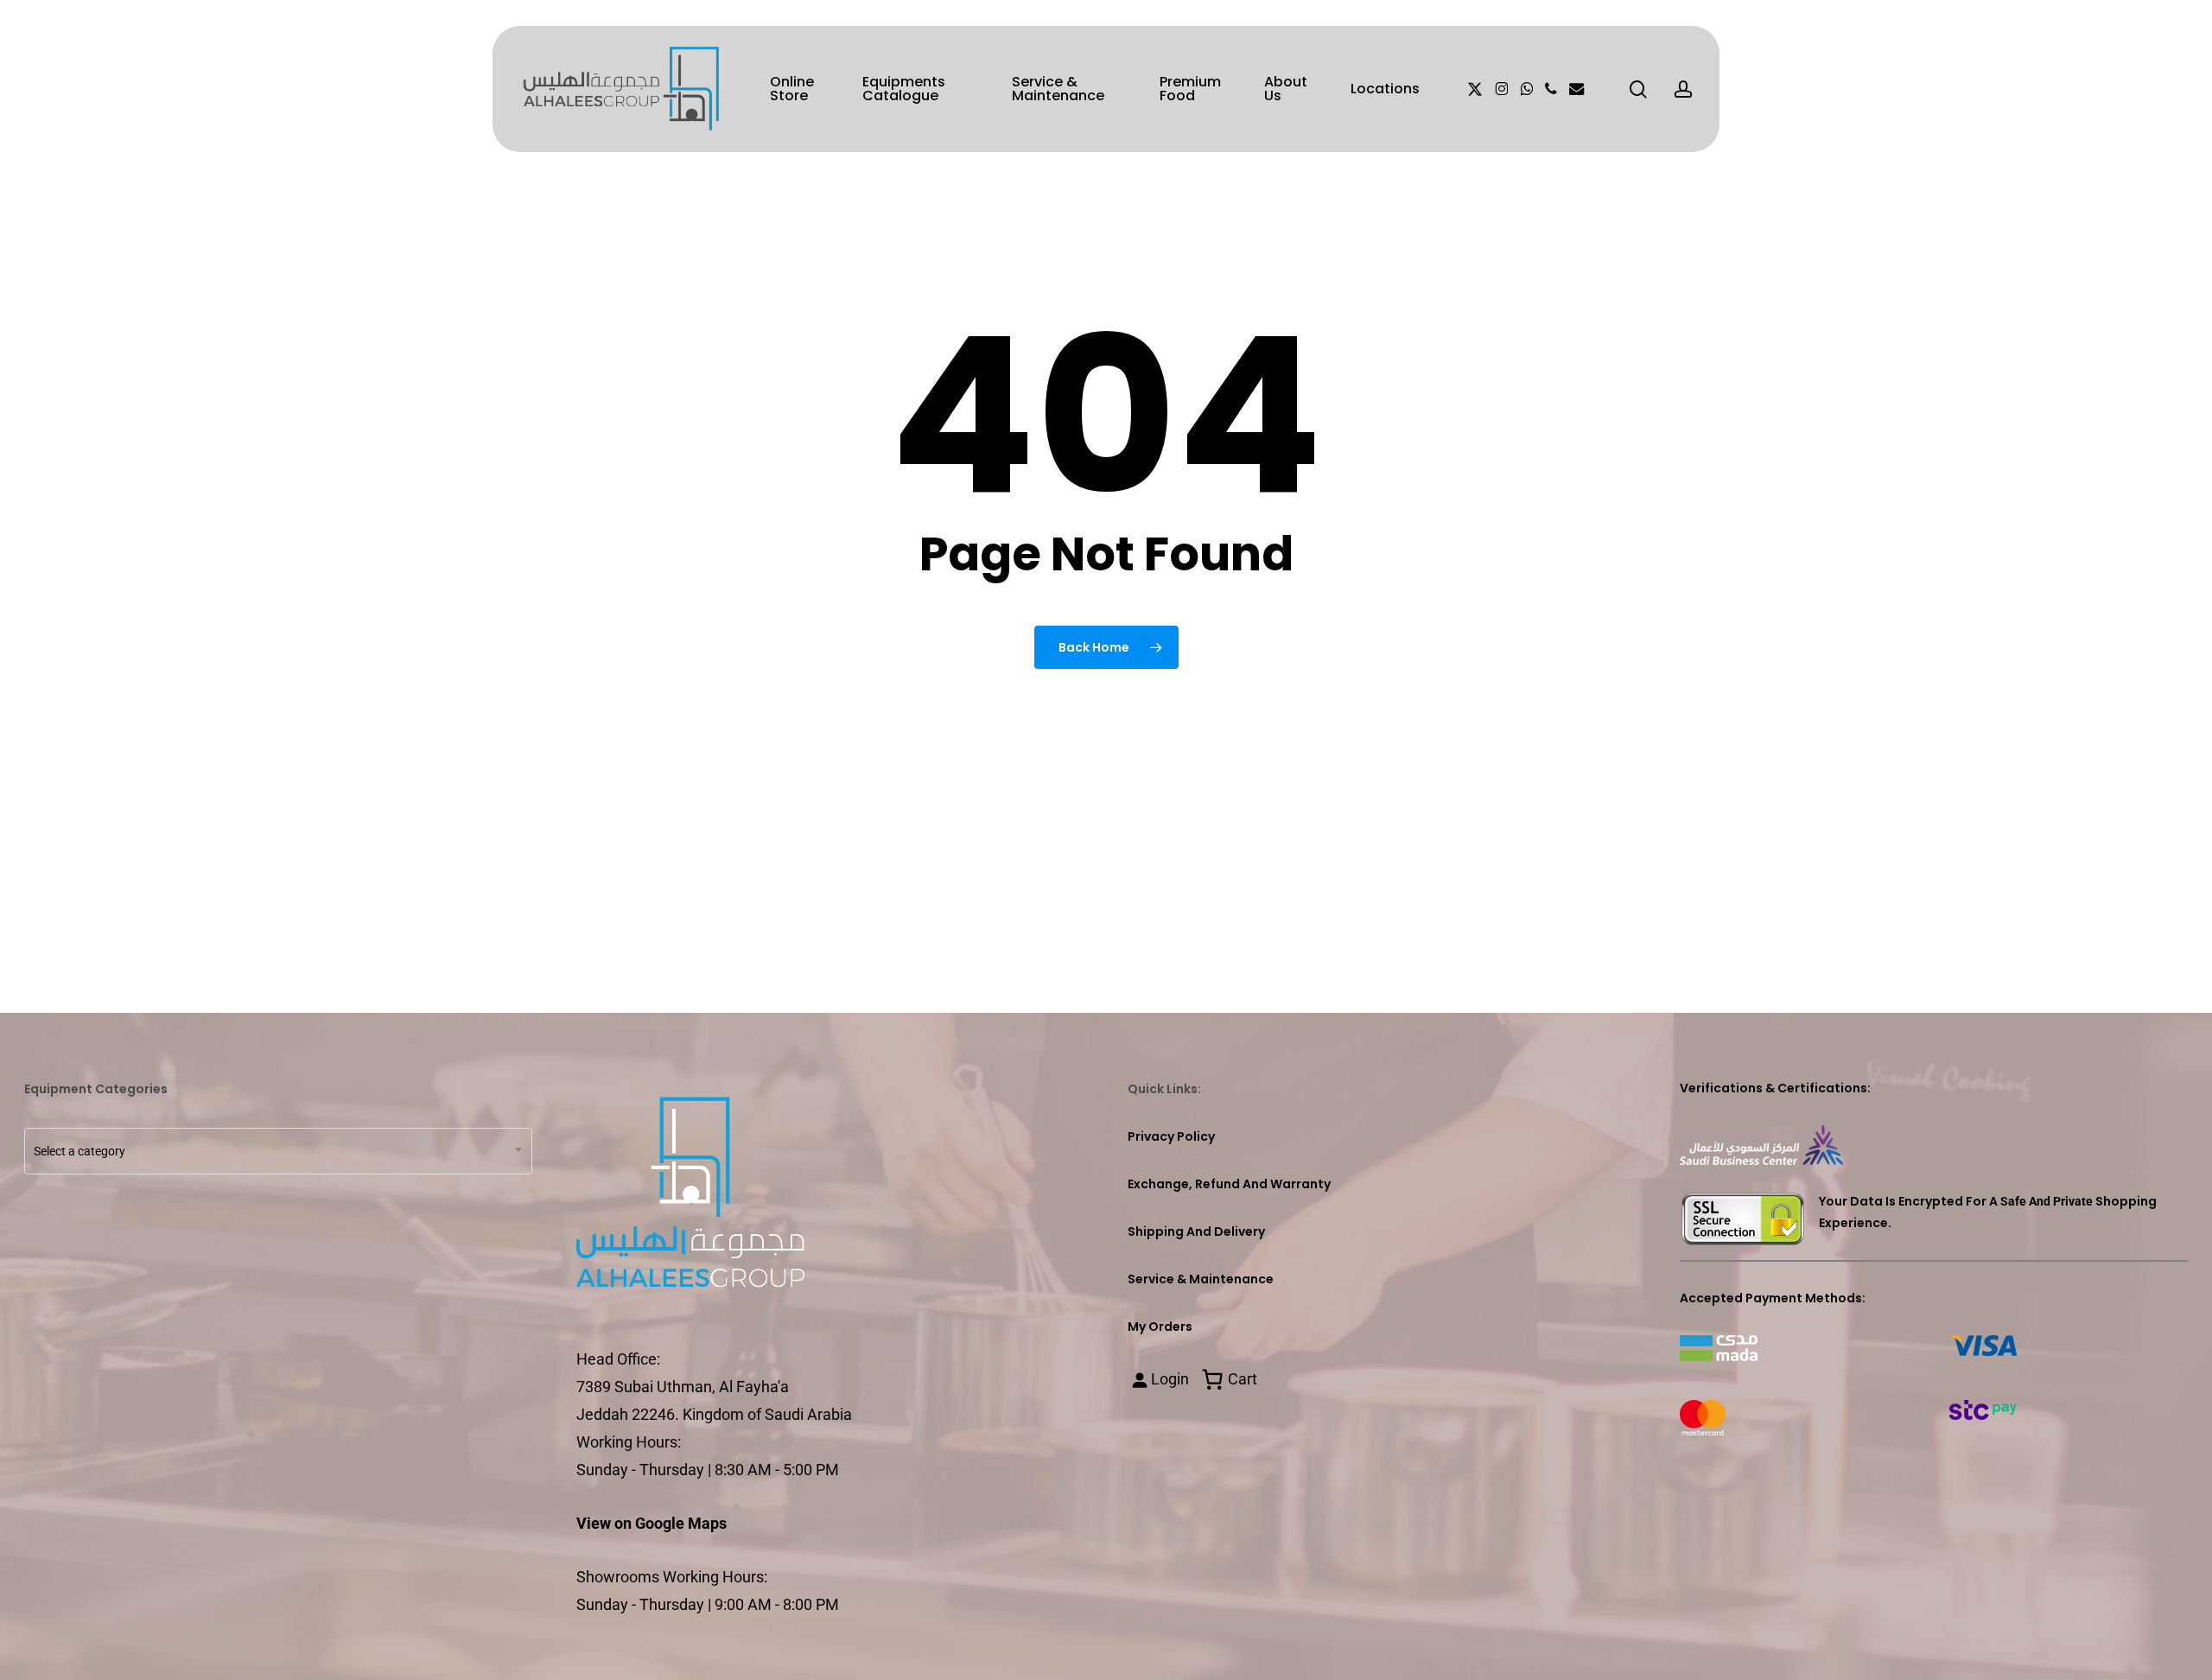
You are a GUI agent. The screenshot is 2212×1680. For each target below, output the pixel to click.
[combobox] (278, 1151)
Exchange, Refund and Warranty (1229, 1184)
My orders (1160, 1327)
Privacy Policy (1171, 1136)
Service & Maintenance (1201, 1279)
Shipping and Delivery (1196, 1231)
